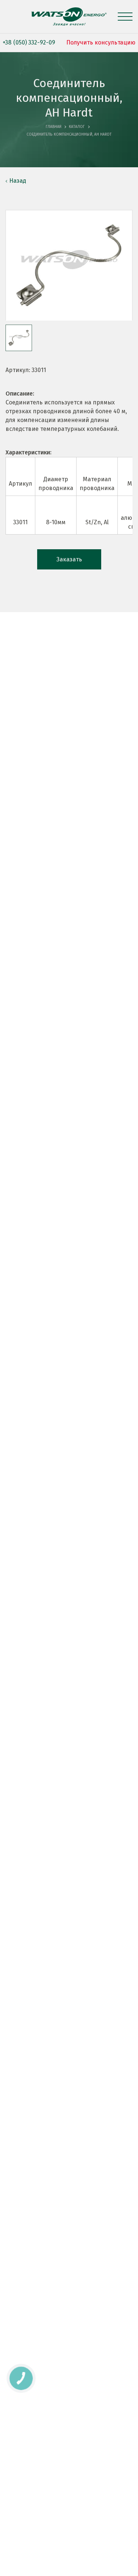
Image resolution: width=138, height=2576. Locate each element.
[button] (19, 338)
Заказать (69, 559)
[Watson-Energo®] (69, 17)
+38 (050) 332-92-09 (29, 42)
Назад (18, 181)
